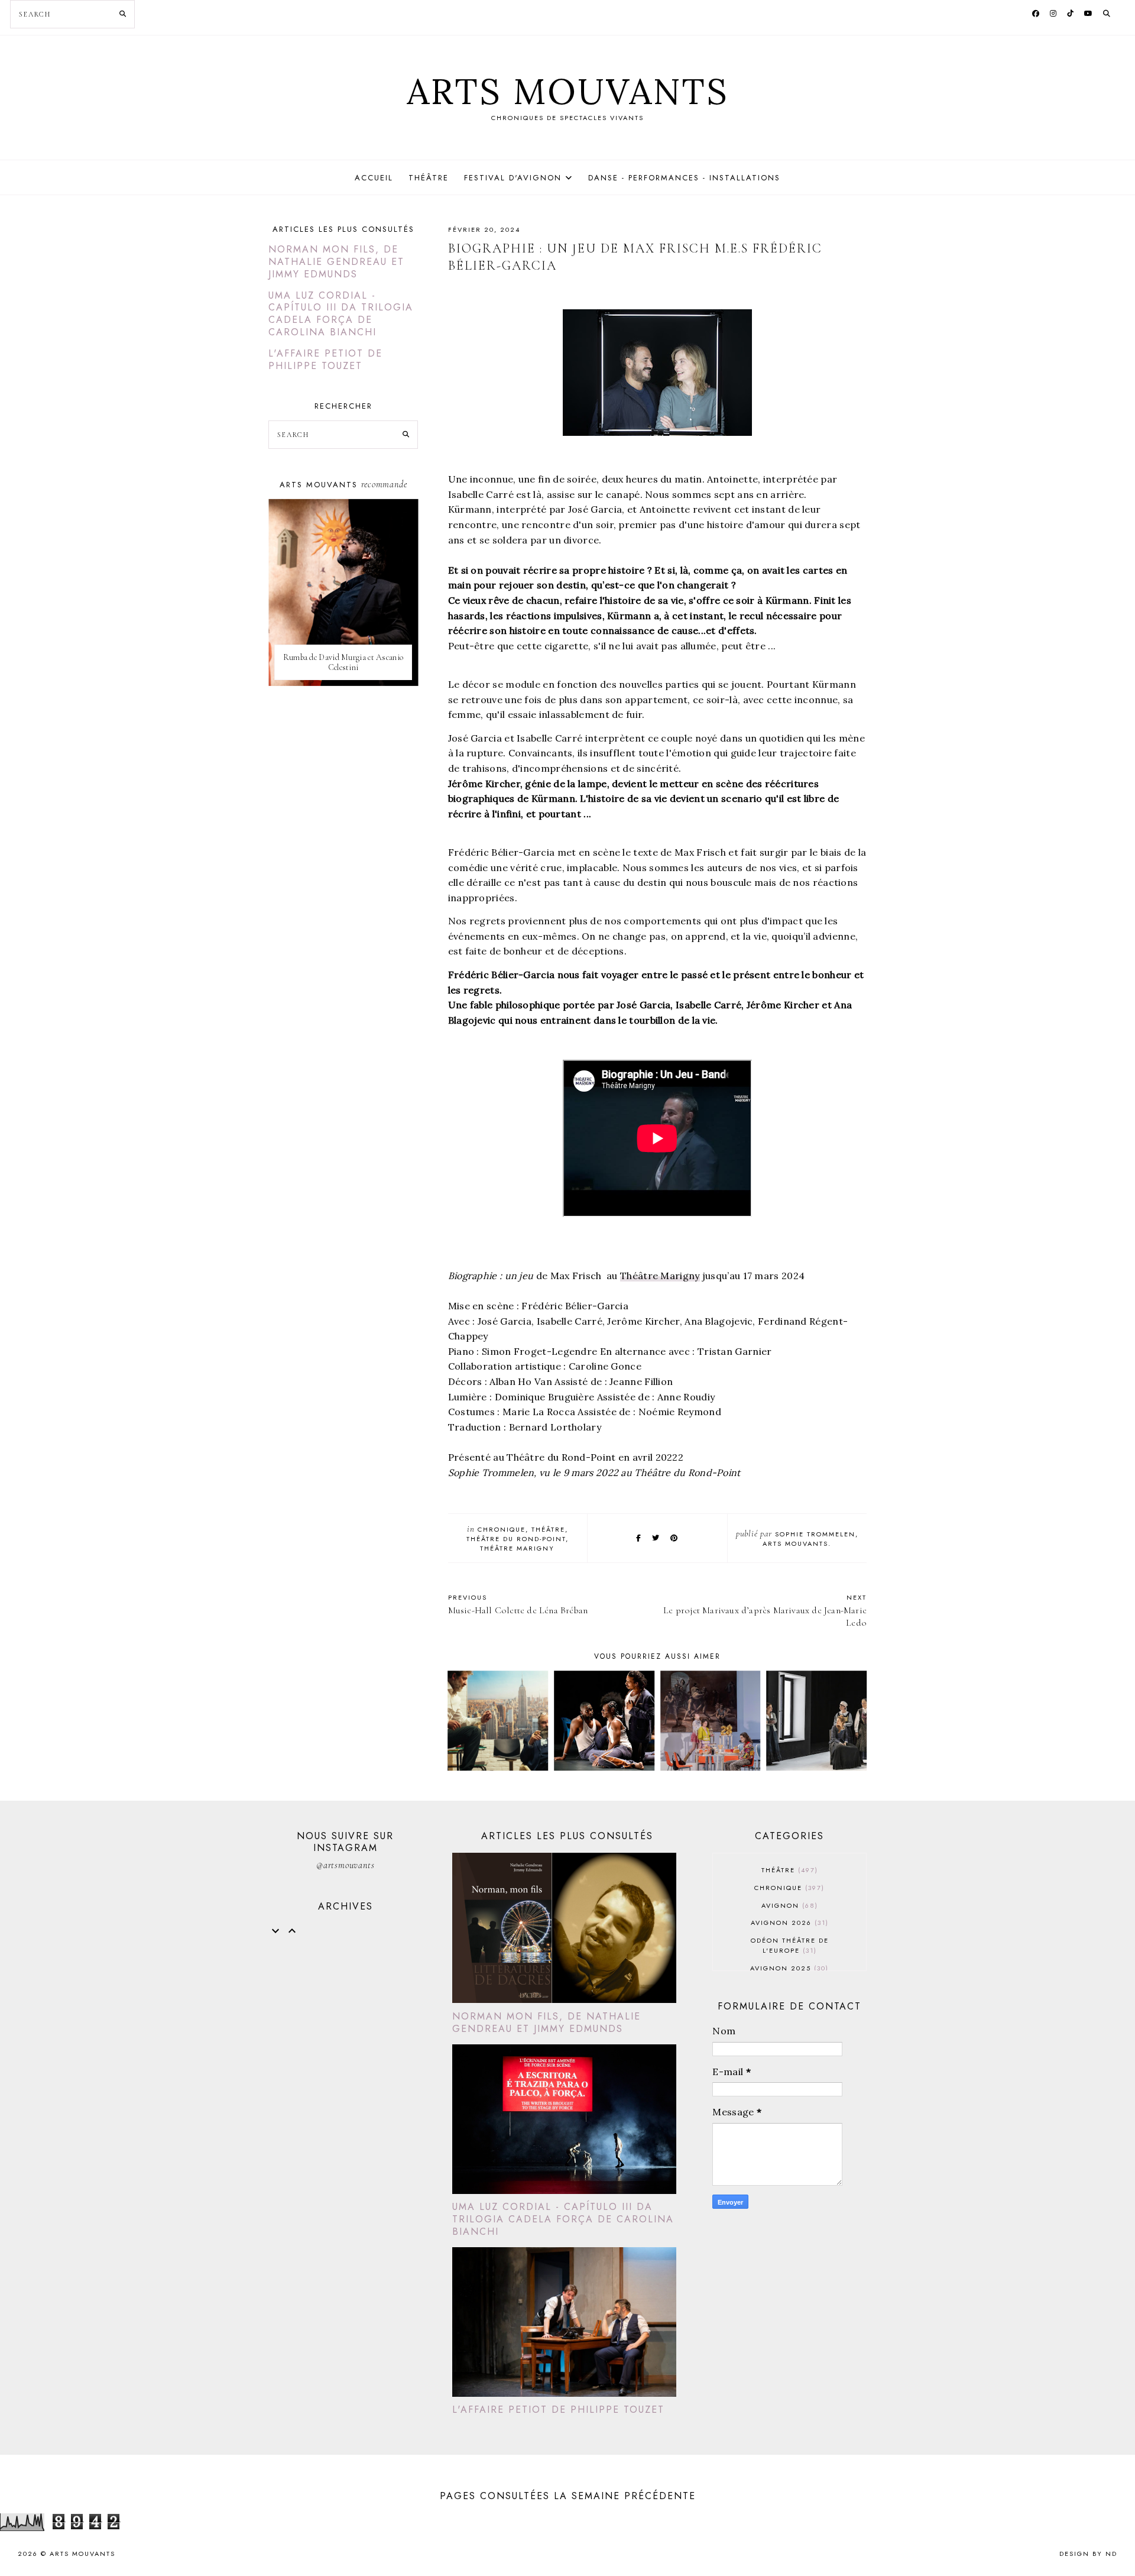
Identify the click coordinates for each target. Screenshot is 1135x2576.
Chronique (502, 1529)
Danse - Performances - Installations (684, 178)
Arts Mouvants (568, 91)
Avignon (788, 1905)
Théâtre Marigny (660, 1276)
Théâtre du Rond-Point (516, 1539)
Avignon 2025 (788, 1968)
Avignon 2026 (788, 1923)
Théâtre (429, 178)
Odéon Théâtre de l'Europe (790, 1946)
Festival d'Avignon (513, 178)
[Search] (123, 14)
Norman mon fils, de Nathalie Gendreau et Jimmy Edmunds (336, 262)
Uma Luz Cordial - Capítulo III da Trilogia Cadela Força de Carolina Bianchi (341, 314)
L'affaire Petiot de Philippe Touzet (325, 360)
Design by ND (1088, 2554)
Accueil (374, 178)
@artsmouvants (345, 1865)
